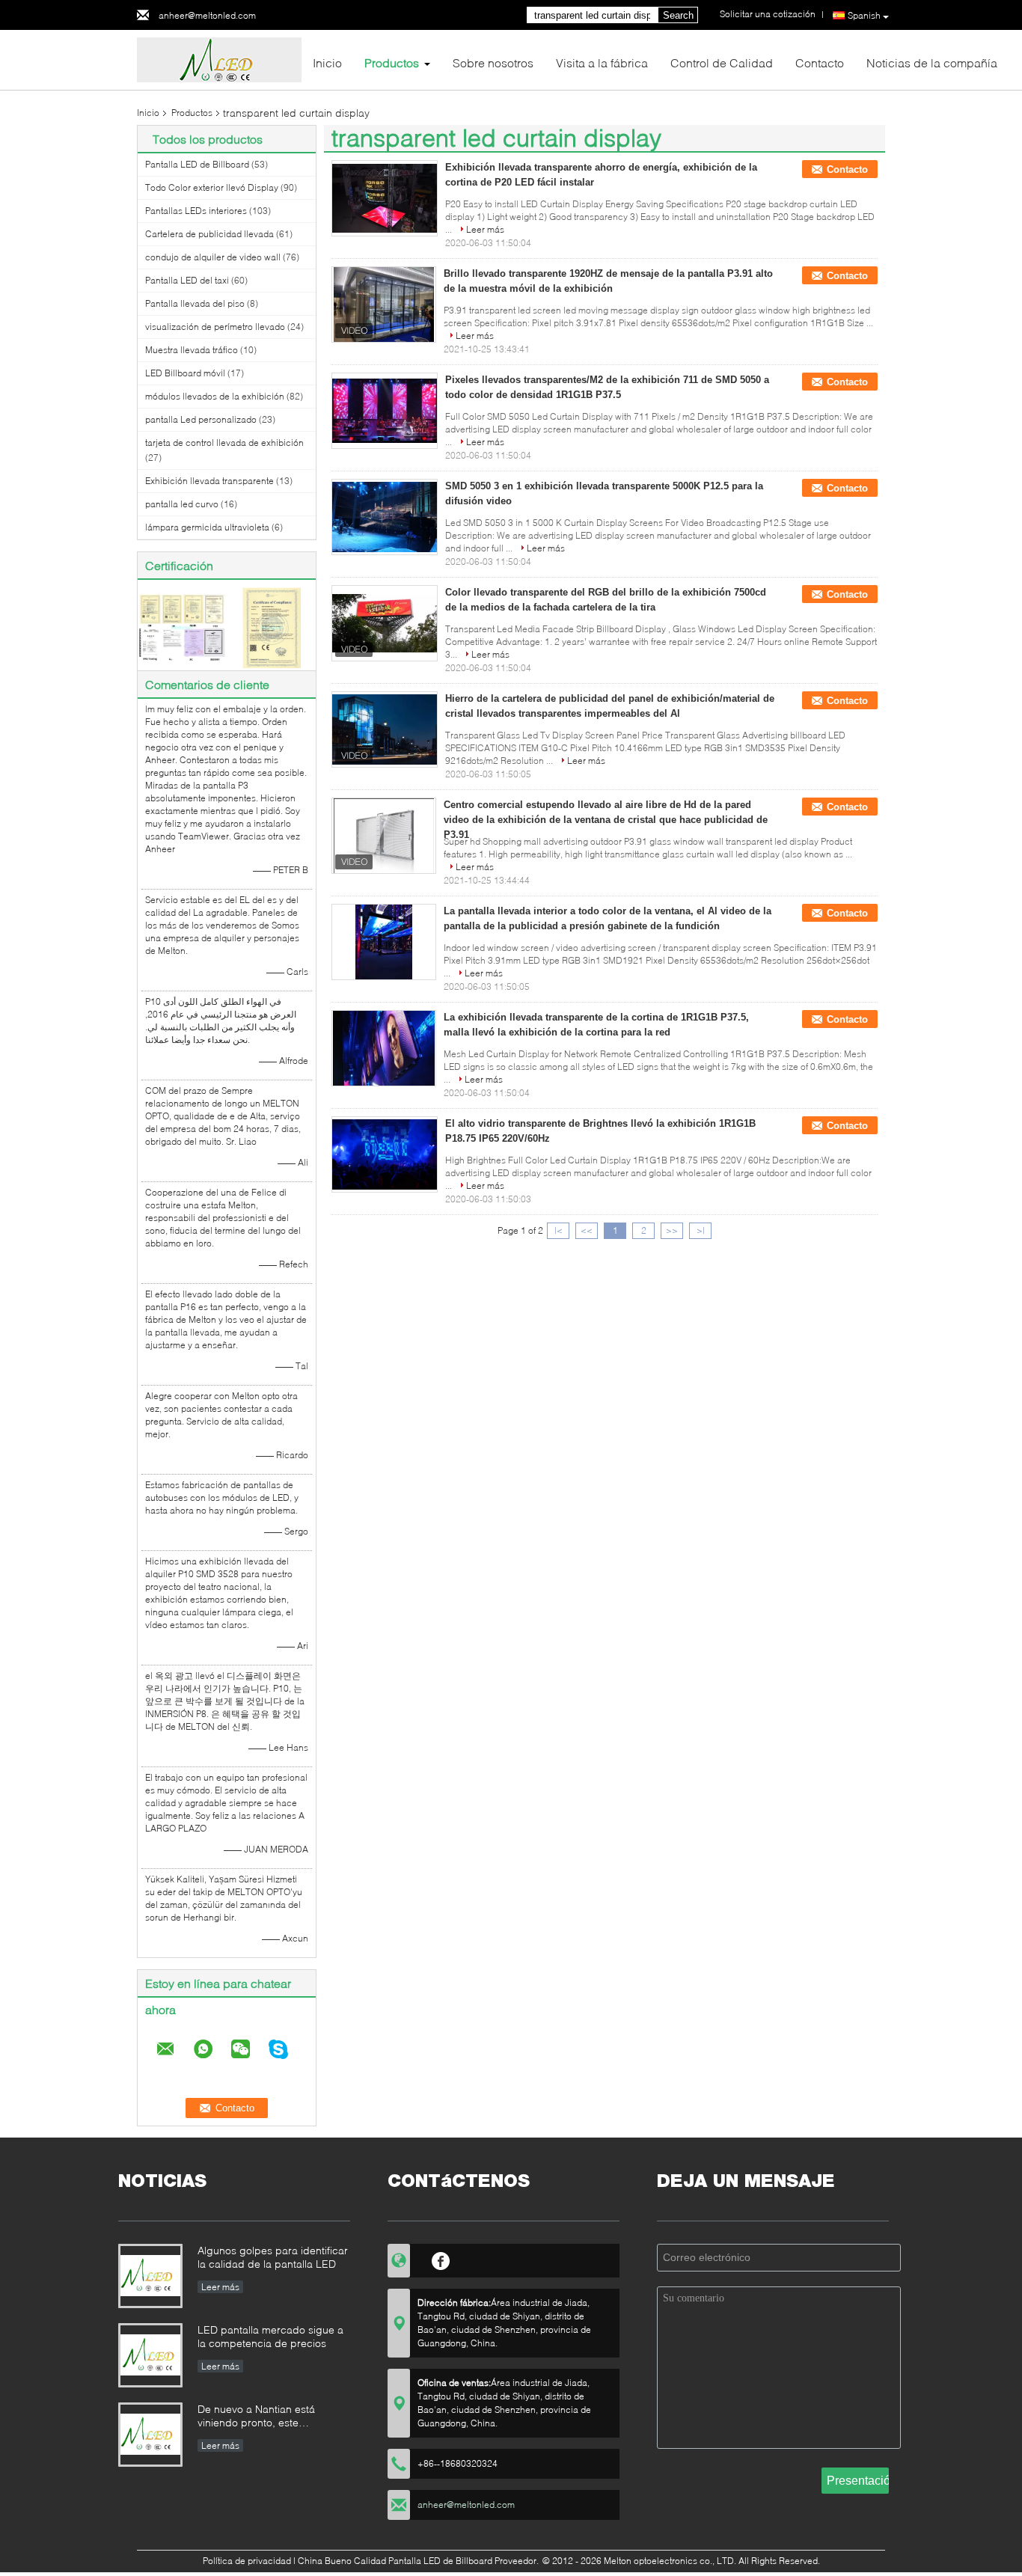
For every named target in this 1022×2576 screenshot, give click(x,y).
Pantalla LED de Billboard (197, 164)
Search (678, 15)
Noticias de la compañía (932, 62)
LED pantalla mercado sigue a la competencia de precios (270, 2336)
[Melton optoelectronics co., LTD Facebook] (441, 2259)
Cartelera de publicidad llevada (209, 234)
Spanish (864, 15)
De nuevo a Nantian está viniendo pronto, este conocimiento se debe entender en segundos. (256, 2417)
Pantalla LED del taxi (187, 280)
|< (559, 1230)
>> (672, 1230)
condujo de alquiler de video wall (213, 257)
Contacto (820, 62)
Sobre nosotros (493, 62)
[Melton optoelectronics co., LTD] (219, 59)
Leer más (485, 229)
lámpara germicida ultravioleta (207, 527)
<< (587, 1230)
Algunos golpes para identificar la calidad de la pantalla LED (273, 2257)
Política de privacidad (247, 2561)
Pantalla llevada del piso (195, 303)
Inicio (327, 62)
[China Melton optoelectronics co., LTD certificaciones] (182, 627)
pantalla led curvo (182, 504)
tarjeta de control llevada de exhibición (224, 443)
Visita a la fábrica (602, 62)
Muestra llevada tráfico (192, 350)
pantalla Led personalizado (201, 419)
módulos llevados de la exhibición (215, 396)
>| (701, 1230)
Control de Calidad (722, 62)
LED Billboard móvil (185, 373)
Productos (392, 62)
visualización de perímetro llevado (215, 327)
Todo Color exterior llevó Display (212, 187)
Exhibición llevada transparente (209, 481)
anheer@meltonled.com (207, 15)
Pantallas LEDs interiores (196, 211)
